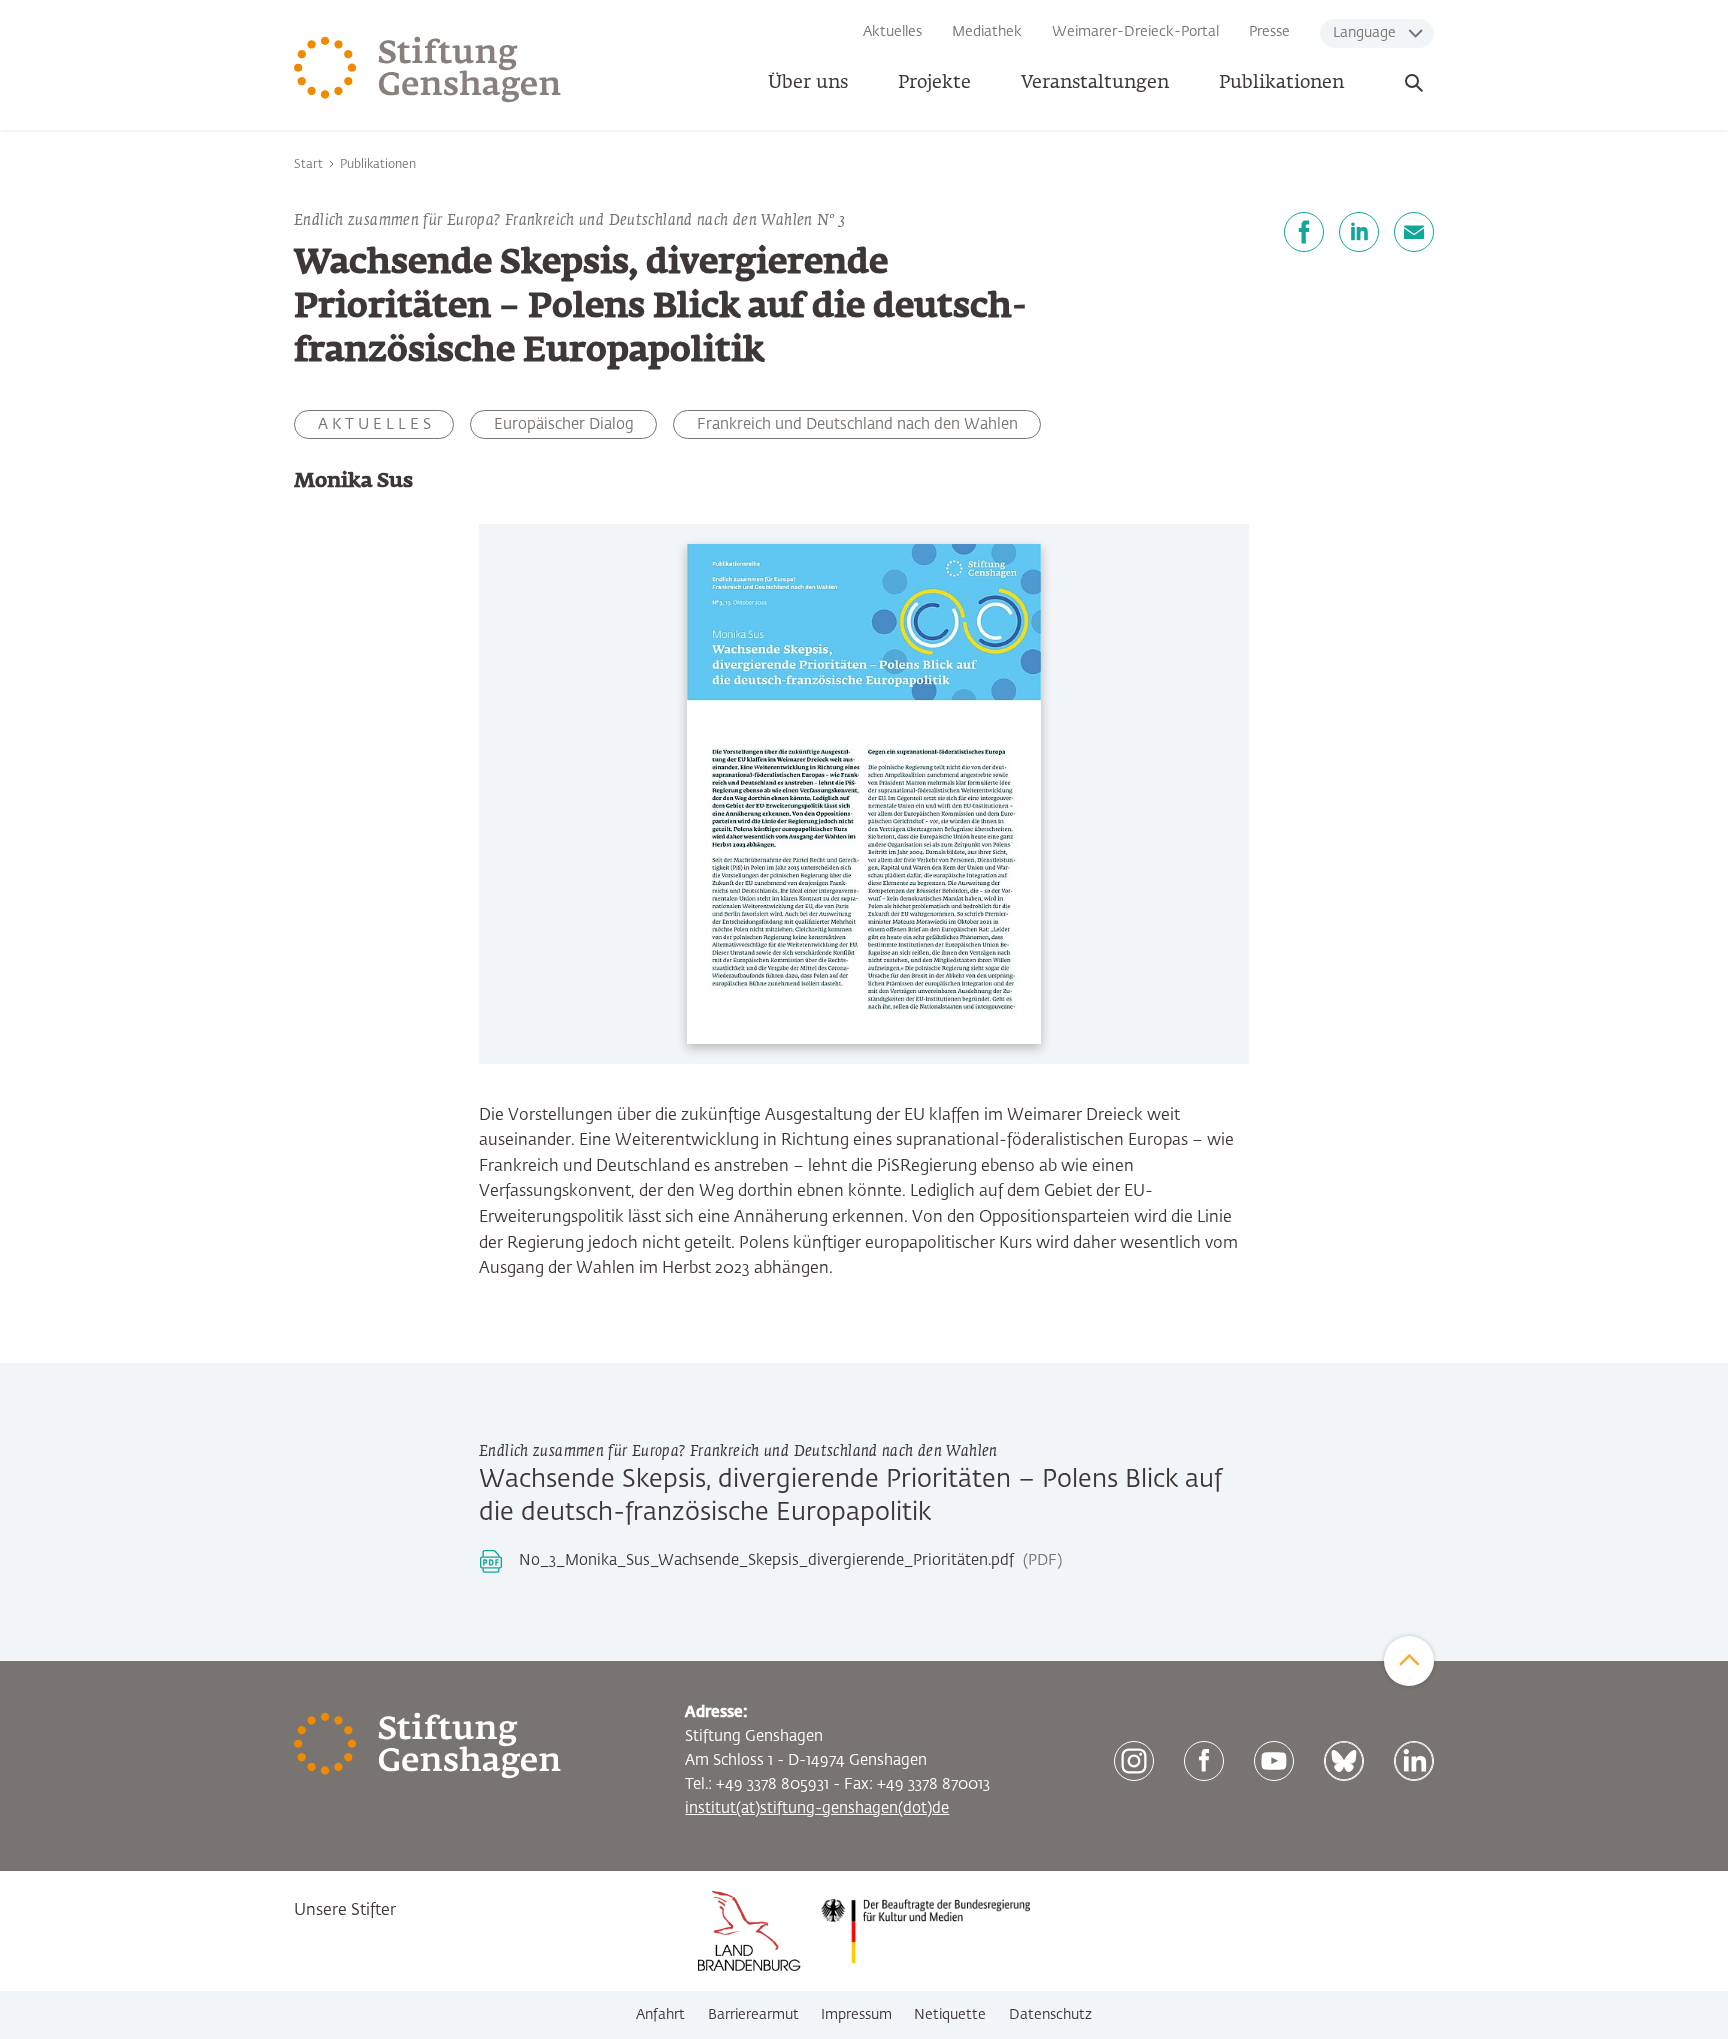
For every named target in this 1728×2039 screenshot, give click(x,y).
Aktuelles (892, 32)
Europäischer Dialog (564, 424)
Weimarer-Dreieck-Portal (1135, 32)
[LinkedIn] (1359, 232)
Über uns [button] (808, 83)
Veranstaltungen (1095, 83)
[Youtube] (1274, 1761)
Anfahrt (660, 2015)
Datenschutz (1050, 2015)
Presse (1269, 32)
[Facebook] (1304, 232)
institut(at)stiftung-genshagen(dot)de (817, 1808)
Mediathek (987, 32)
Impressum (856, 2015)
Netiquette (950, 2015)
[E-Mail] (1414, 232)
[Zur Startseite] (428, 70)
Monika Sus (353, 481)
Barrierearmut (753, 2015)
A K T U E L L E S (374, 424)
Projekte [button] (934, 83)
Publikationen (1281, 83)
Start (308, 165)
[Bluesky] (1344, 1761)
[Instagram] (1134, 1761)
